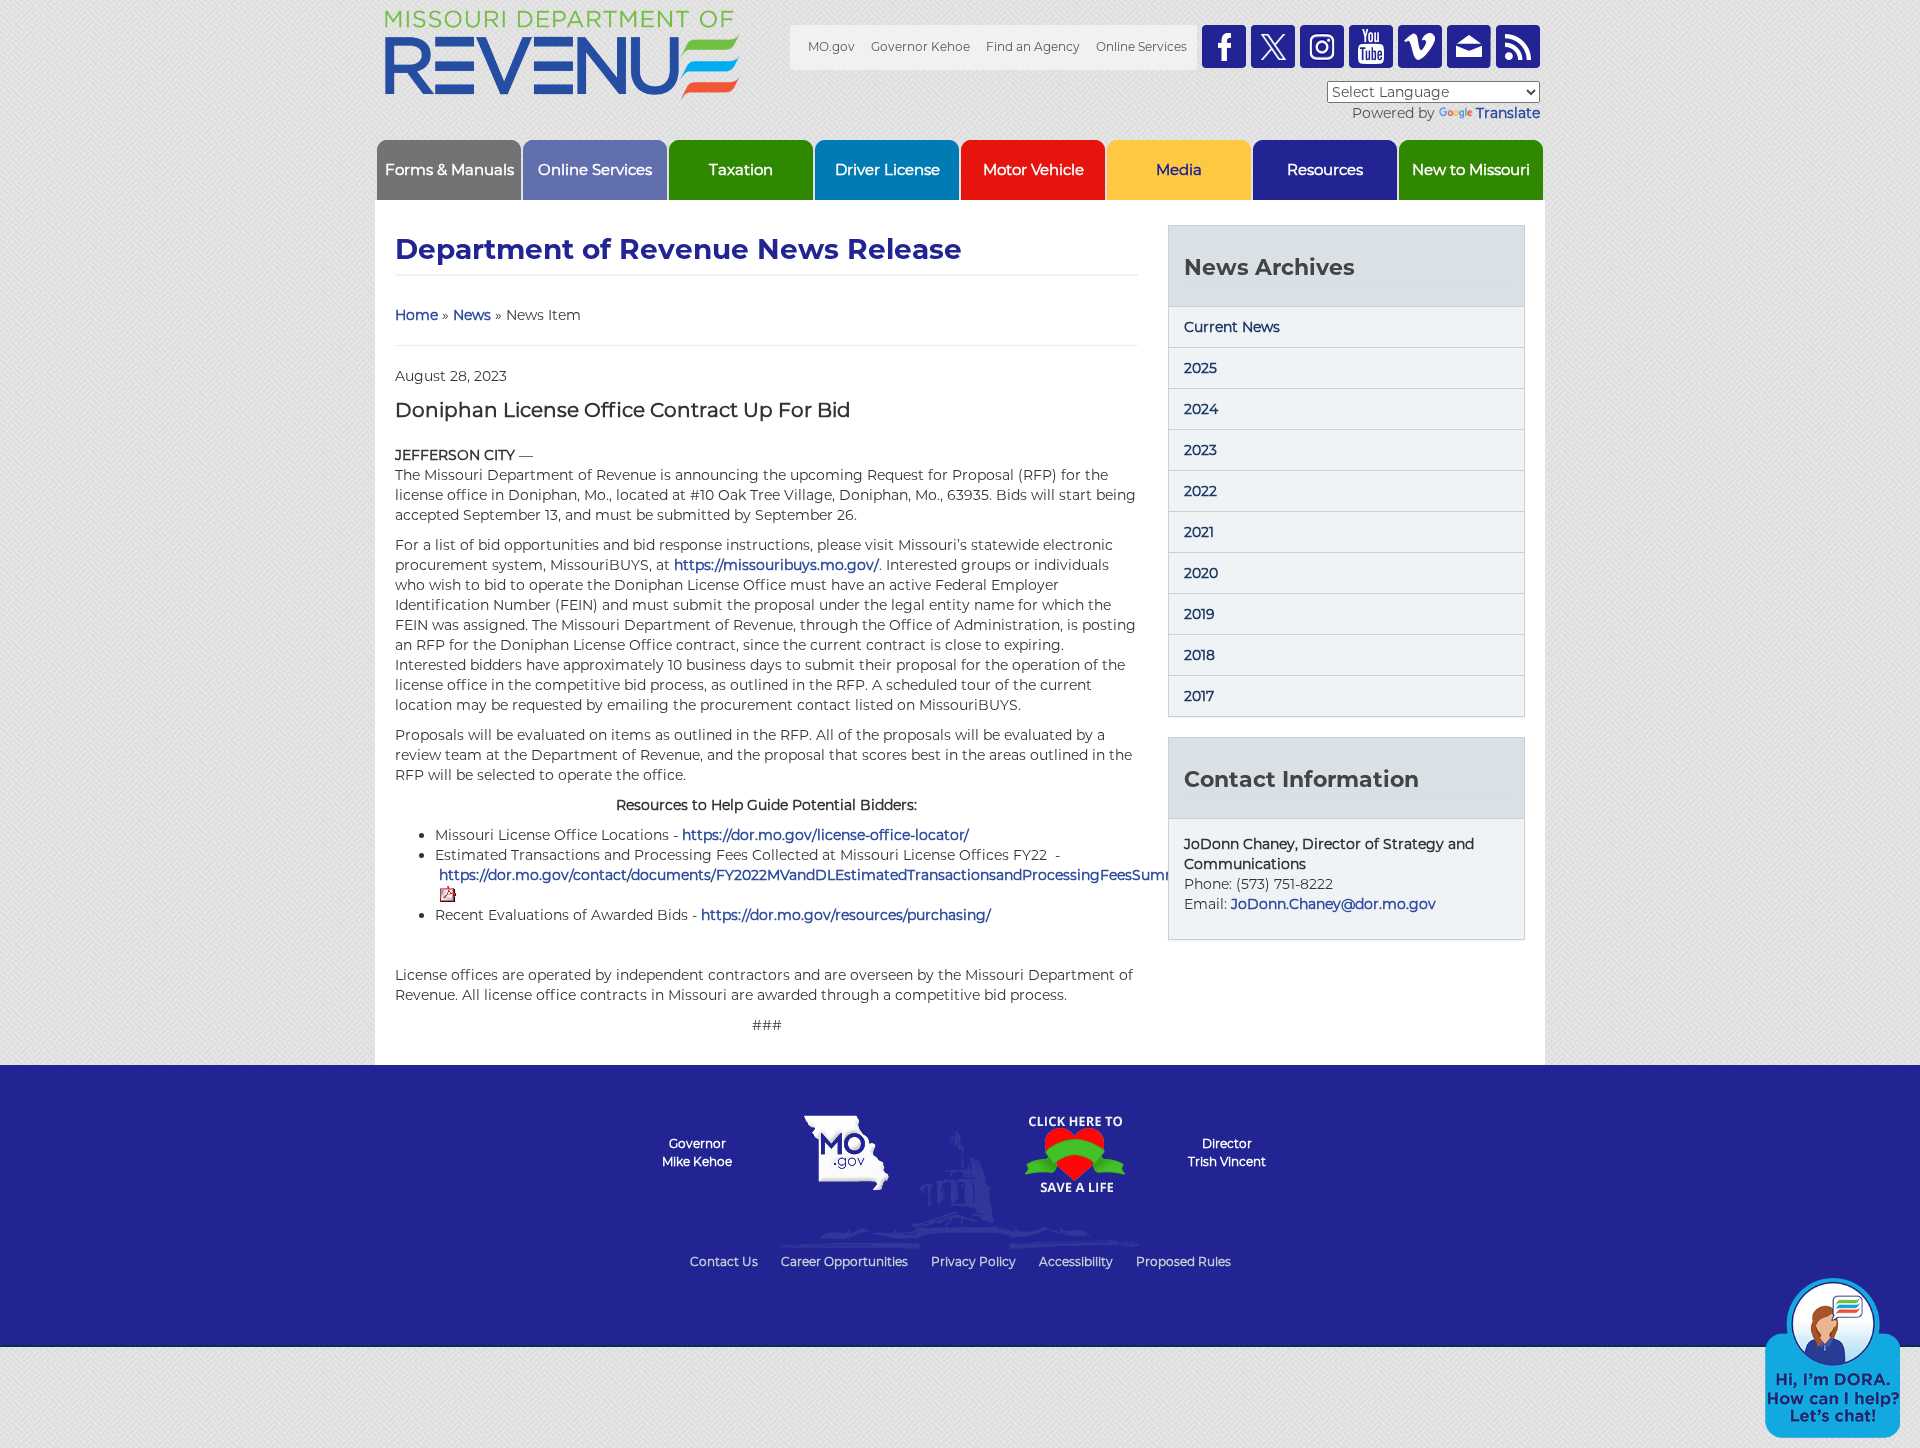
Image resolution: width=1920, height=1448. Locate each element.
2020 (1201, 573)
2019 (1199, 614)
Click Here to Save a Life (1074, 1154)
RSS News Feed (1518, 46)
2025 (1200, 368)
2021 (1199, 532)
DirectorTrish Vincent (1227, 1152)
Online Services (1141, 46)
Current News (1232, 327)
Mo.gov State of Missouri (846, 1153)
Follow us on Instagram (1322, 46)
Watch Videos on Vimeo (1420, 46)
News (472, 315)
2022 (1200, 491)
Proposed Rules (1183, 1261)
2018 (1199, 655)
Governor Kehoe (920, 46)
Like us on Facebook (1224, 46)
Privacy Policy (973, 1261)
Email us (1469, 46)
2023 (1200, 450)
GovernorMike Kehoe (697, 1152)
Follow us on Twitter (1273, 46)
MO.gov (831, 46)
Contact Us (724, 1261)
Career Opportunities (844, 1261)
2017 (1199, 696)
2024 (1201, 409)
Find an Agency (1033, 46)
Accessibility (1076, 1261)
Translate (1508, 113)
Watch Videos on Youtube (1371, 46)
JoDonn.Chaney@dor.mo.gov (1333, 904)
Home (416, 315)
